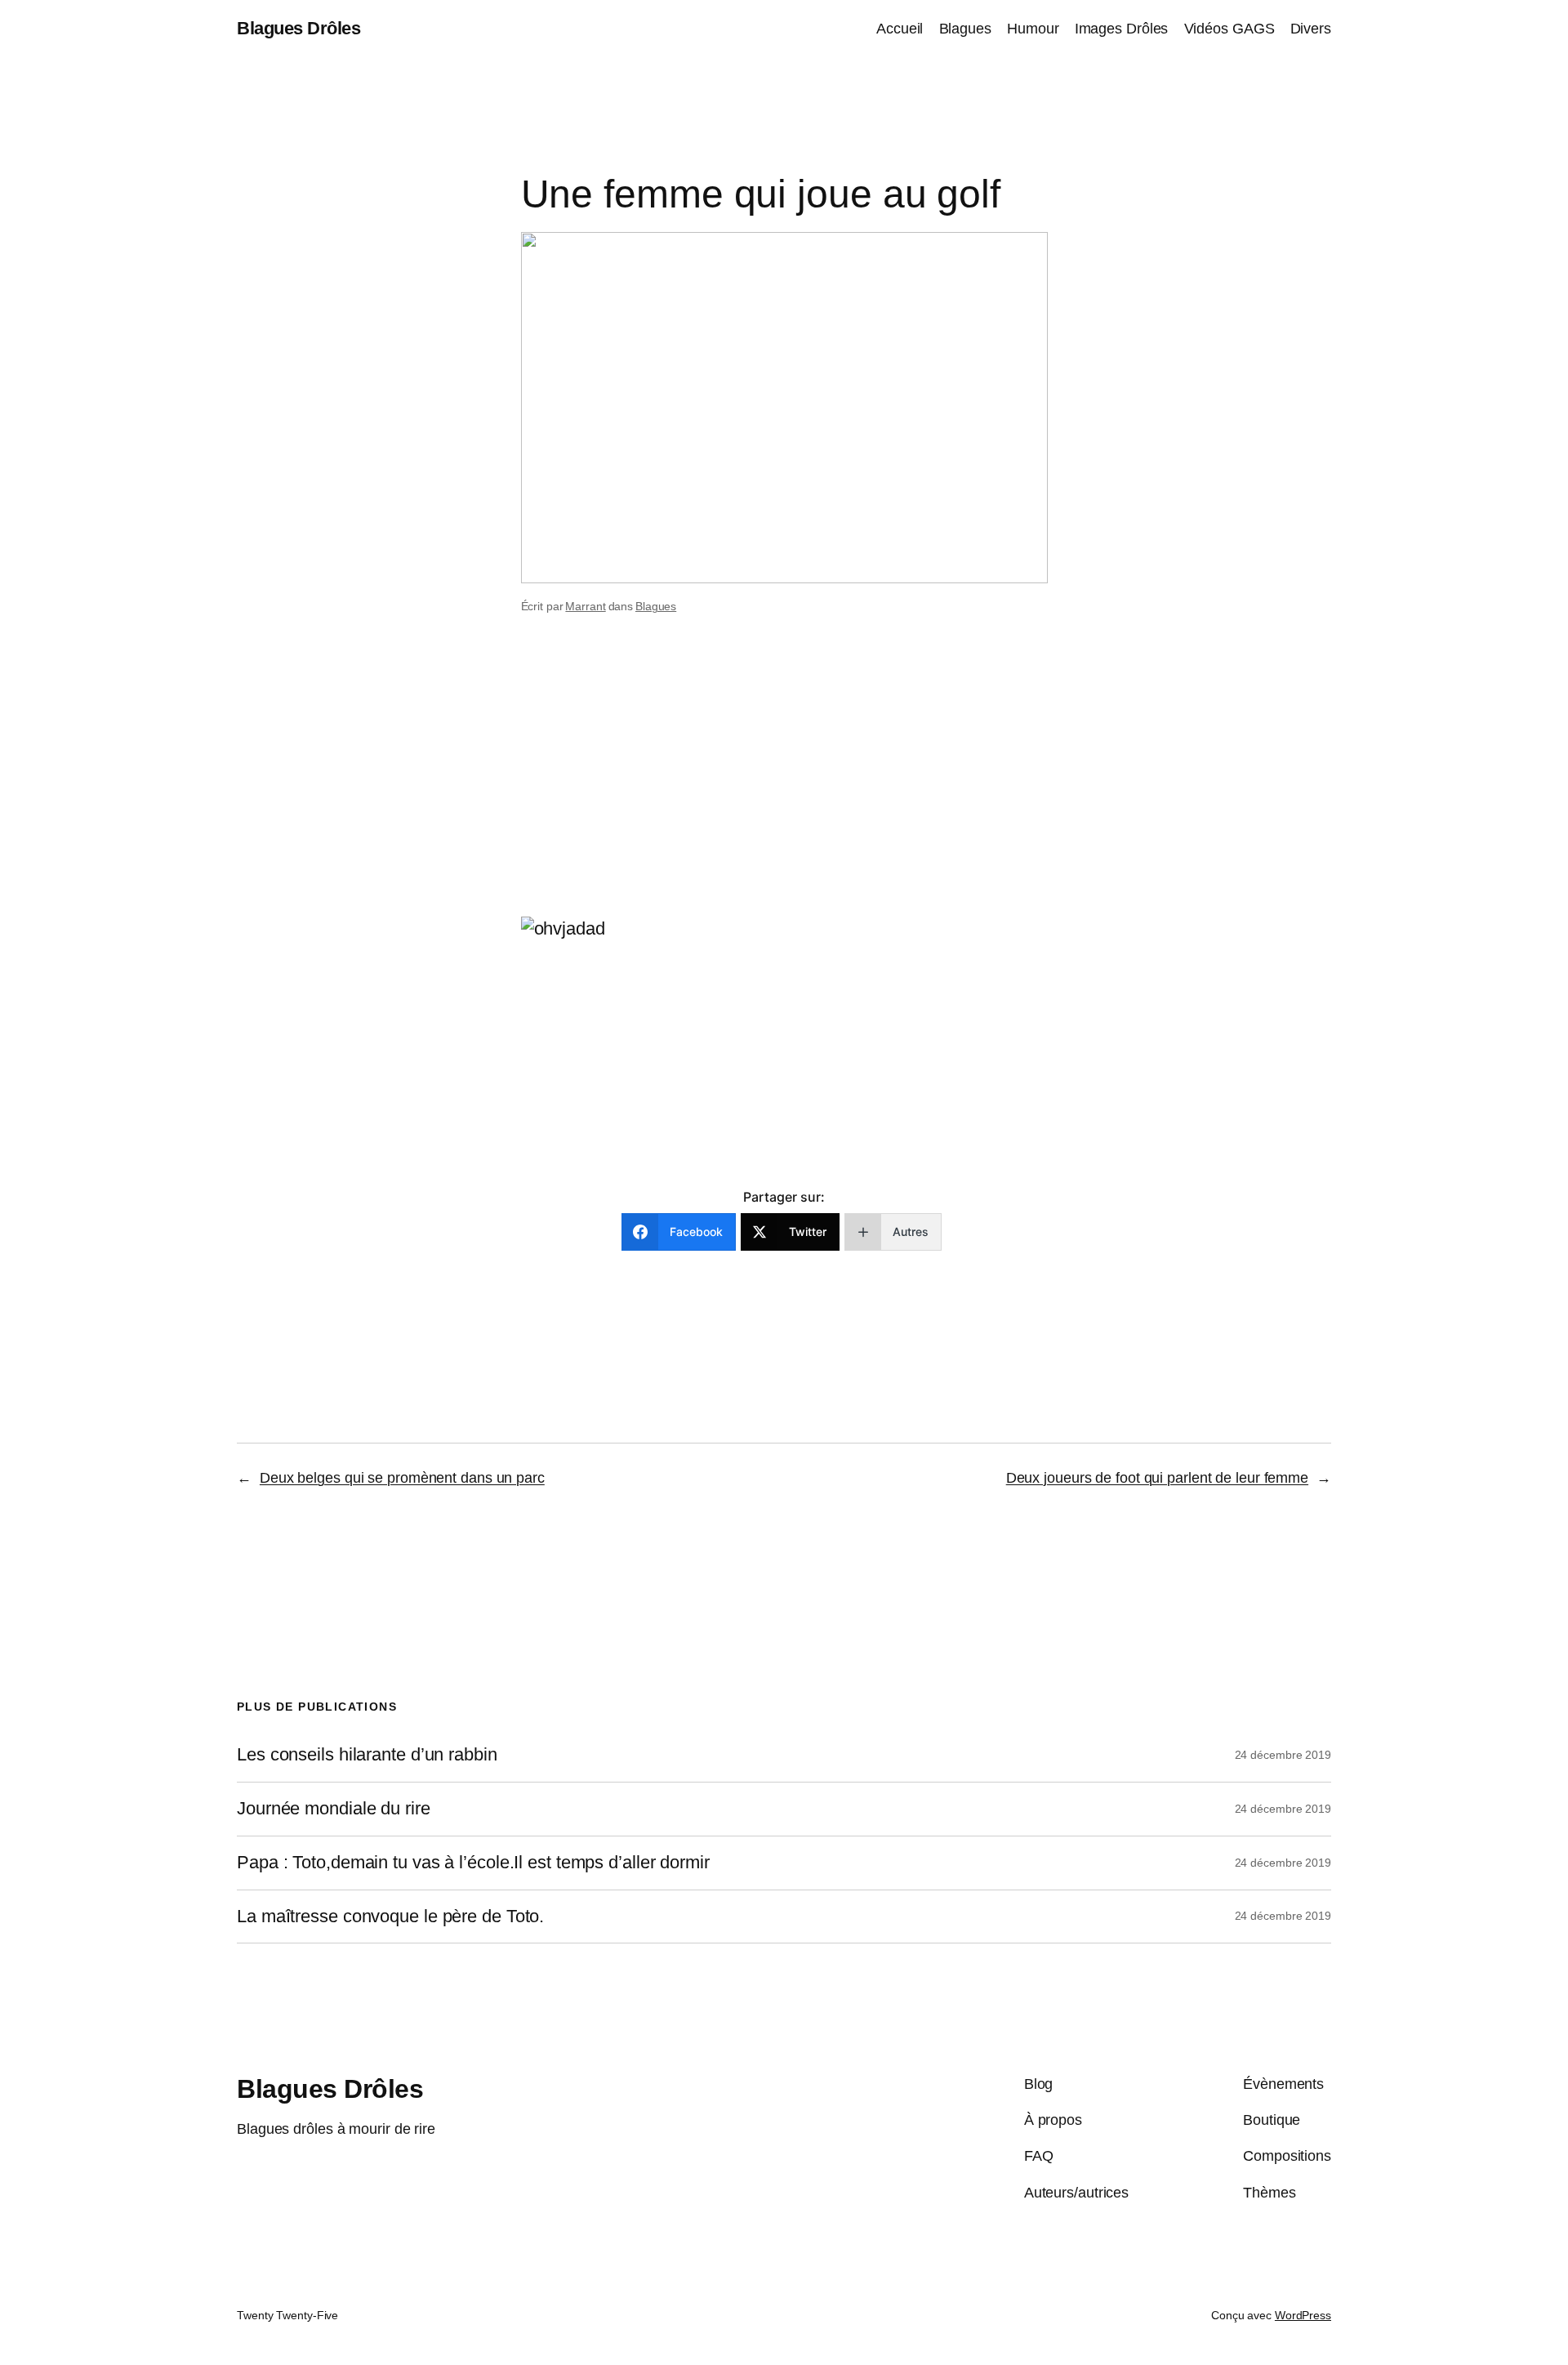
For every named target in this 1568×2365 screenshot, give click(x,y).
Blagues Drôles (298, 28)
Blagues (656, 606)
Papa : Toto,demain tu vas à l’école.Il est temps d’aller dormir (473, 1863)
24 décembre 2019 (1283, 1755)
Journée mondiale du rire (334, 1809)
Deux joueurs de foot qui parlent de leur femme (1157, 1478)
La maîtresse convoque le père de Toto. (390, 1917)
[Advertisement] (784, 787)
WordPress (1303, 2315)
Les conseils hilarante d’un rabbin (367, 1755)
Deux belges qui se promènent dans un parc (402, 1478)
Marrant (585, 606)
